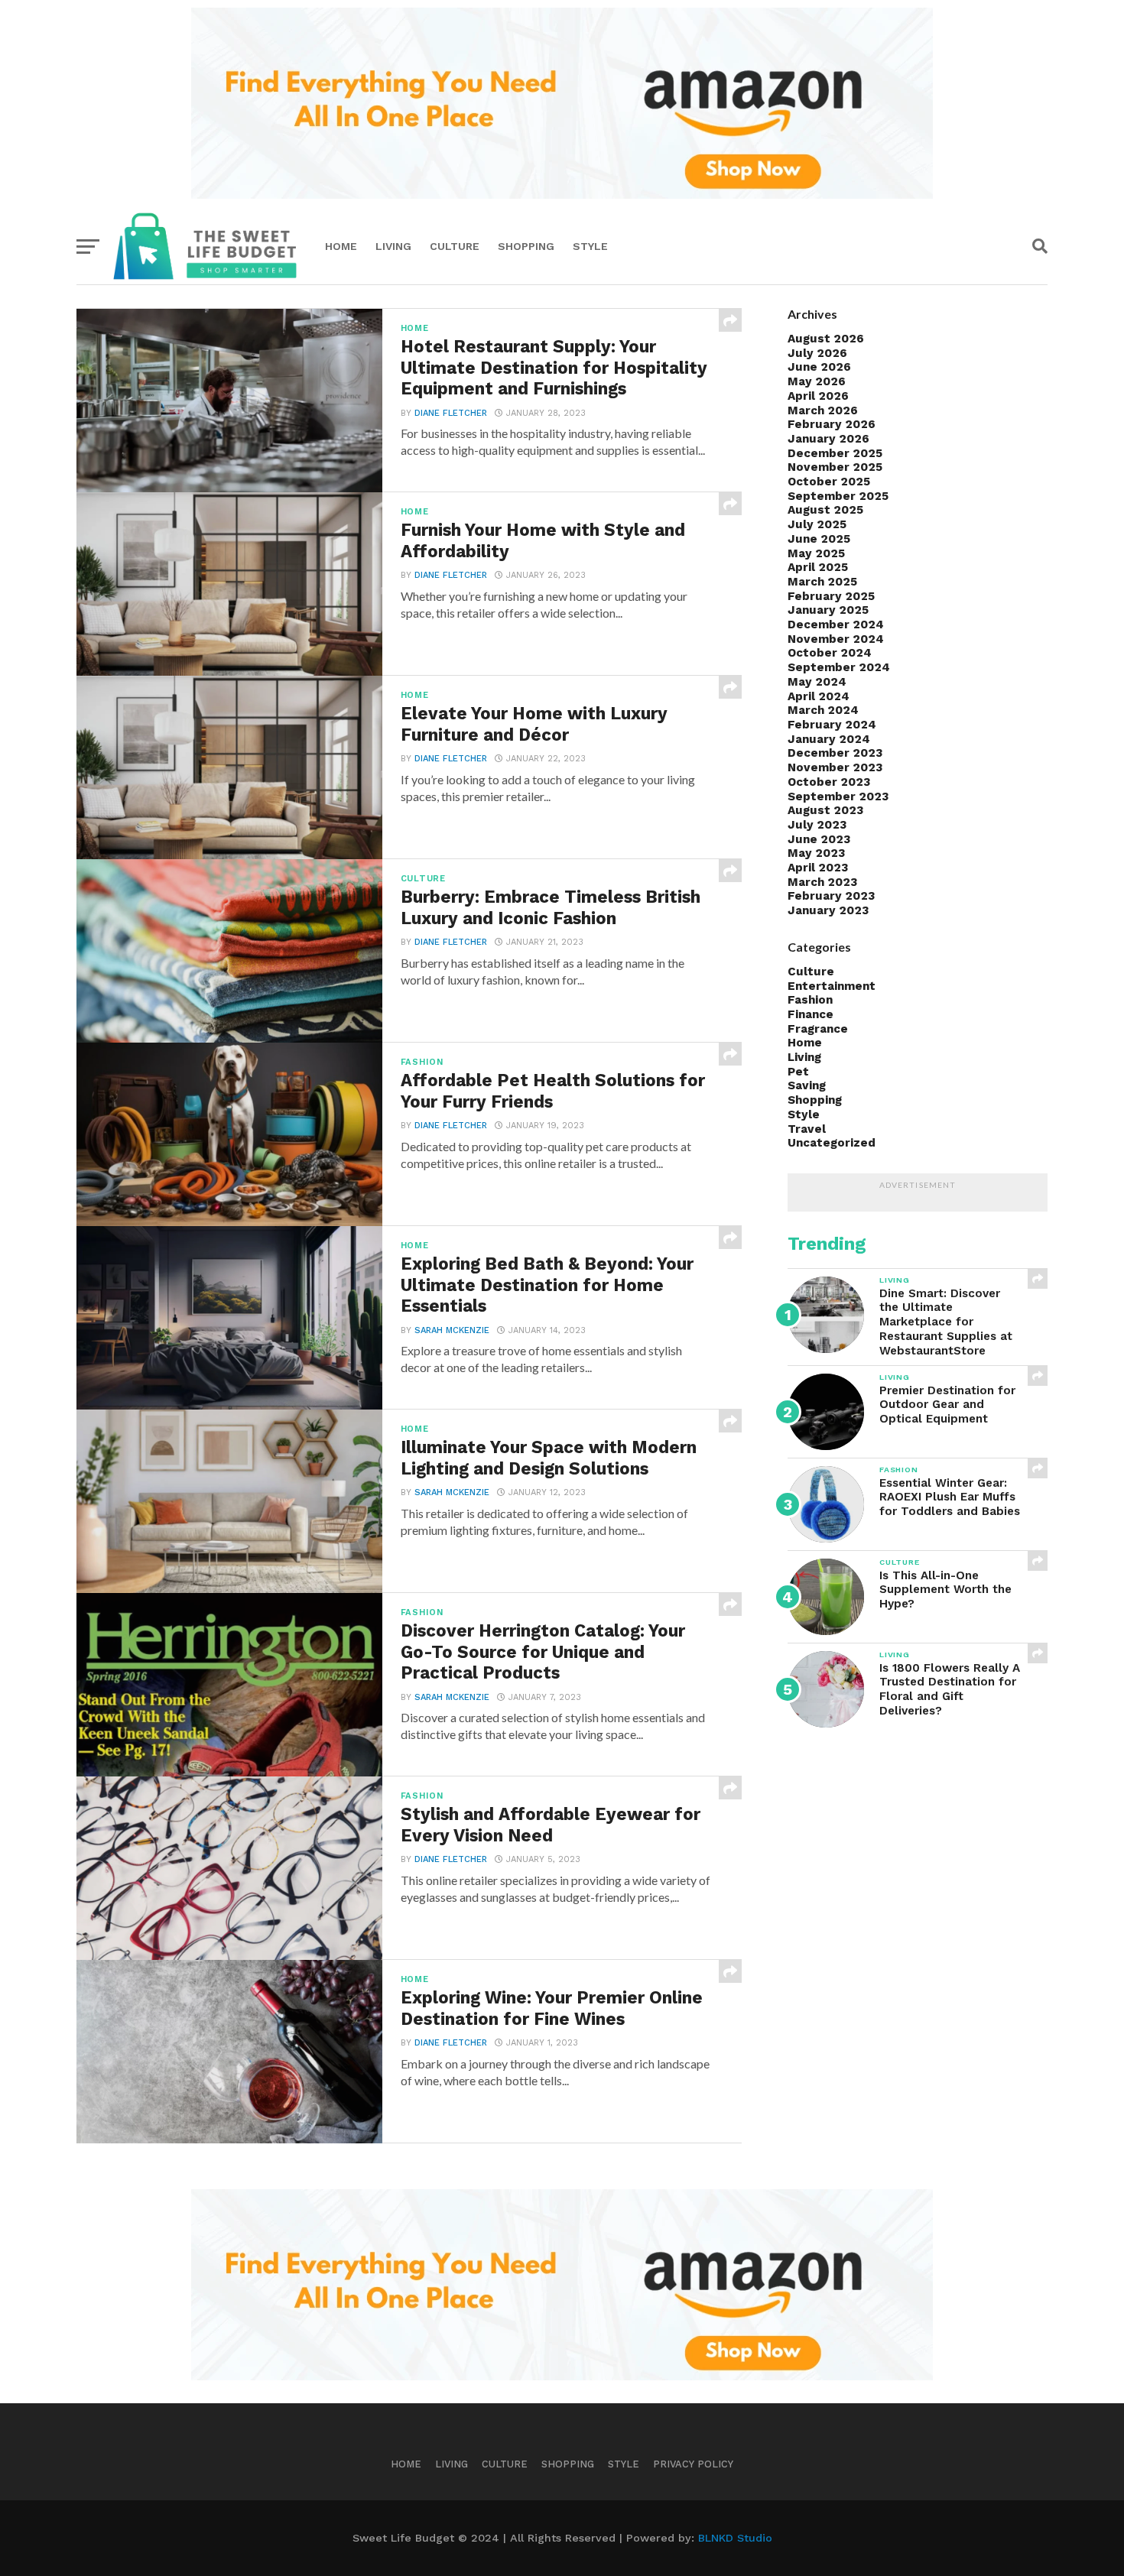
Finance (811, 1014)
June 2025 (819, 539)
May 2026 (817, 381)
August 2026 (826, 339)
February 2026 (832, 424)
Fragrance (818, 1029)
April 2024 (819, 696)
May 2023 (816, 853)
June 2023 (819, 839)
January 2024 (829, 739)
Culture (455, 246)
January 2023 (828, 910)
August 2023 (825, 810)
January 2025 (828, 610)
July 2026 (817, 353)
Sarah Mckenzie (452, 1330)
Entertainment (832, 986)
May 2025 (816, 553)
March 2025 (822, 582)
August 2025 (825, 510)
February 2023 (831, 896)
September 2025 (838, 496)
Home (341, 246)
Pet (798, 1072)
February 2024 (832, 725)
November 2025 (835, 467)
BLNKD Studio (735, 2538)
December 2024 (836, 625)
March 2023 (822, 882)
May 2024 (817, 682)
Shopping (526, 246)
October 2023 (829, 782)
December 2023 (835, 753)
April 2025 (818, 567)
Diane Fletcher (451, 413)
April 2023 (818, 868)
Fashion (810, 1000)
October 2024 (830, 653)
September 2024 (839, 667)
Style (590, 246)
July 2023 (817, 825)
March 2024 (823, 710)
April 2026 (818, 396)
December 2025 (835, 453)
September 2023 (838, 796)
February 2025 (831, 596)
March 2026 (823, 410)
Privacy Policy (693, 2464)
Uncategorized (832, 1143)
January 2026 (828, 439)
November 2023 (835, 767)
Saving (807, 1085)
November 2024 (836, 639)
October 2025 (829, 482)
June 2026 (819, 367)
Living (393, 246)
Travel (807, 1129)
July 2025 (817, 524)
